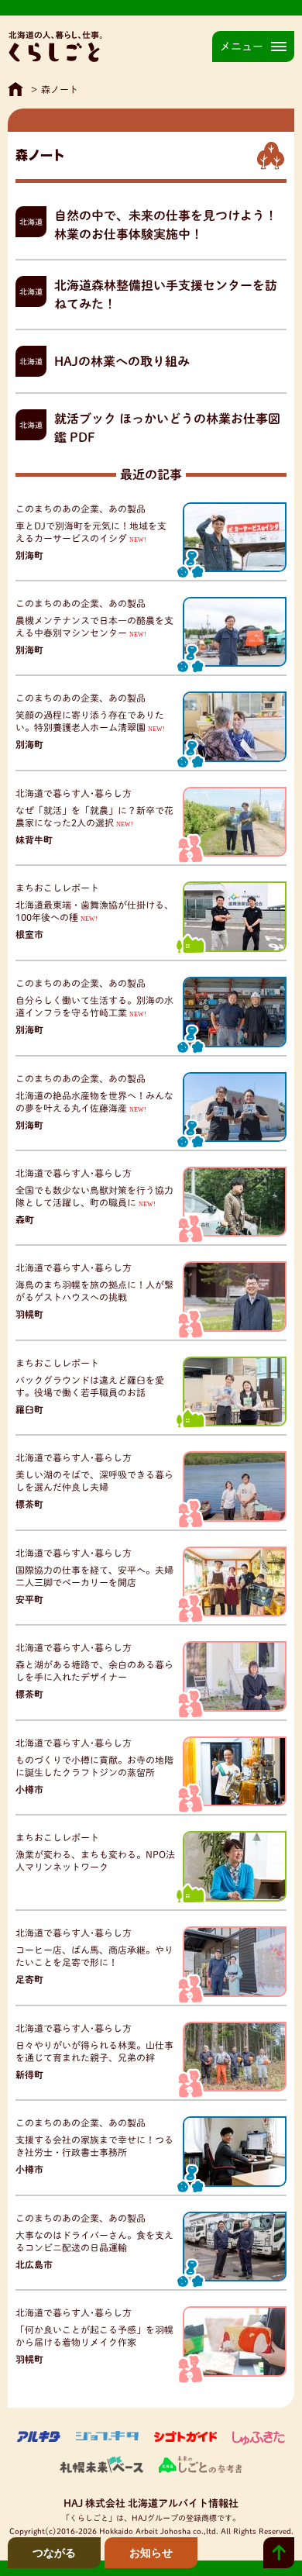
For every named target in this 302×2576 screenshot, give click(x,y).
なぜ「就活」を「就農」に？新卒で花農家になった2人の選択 (94, 817)
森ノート (60, 89)
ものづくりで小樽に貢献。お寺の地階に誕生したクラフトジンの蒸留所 (94, 1766)
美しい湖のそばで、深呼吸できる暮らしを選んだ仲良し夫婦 (94, 1481)
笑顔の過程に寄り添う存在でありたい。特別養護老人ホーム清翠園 (90, 721)
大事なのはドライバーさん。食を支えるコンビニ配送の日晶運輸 (94, 2241)
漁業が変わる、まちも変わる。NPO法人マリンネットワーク (95, 1861)
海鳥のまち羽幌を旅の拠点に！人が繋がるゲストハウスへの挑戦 (94, 1291)
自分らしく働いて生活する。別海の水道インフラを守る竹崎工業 (94, 1007)
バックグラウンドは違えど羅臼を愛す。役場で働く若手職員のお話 (90, 1386)
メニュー (242, 47)
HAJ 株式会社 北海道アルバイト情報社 (151, 2504)
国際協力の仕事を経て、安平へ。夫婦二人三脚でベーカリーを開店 (94, 1576)
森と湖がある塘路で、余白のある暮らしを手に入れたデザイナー (94, 1671)
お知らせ (151, 2553)
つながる (54, 2553)
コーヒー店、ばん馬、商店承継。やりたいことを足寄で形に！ (94, 1956)
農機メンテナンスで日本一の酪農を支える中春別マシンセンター (94, 627)
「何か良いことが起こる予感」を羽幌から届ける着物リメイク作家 (94, 2336)
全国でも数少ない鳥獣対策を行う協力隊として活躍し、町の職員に (94, 1197)
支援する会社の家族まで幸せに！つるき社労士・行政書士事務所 (94, 2146)
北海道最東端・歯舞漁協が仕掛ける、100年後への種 (94, 911)
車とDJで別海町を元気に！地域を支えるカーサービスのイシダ (91, 532)
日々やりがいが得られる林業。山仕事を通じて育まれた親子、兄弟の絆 (94, 2052)
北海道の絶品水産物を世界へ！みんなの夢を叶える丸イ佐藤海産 (94, 1102)
